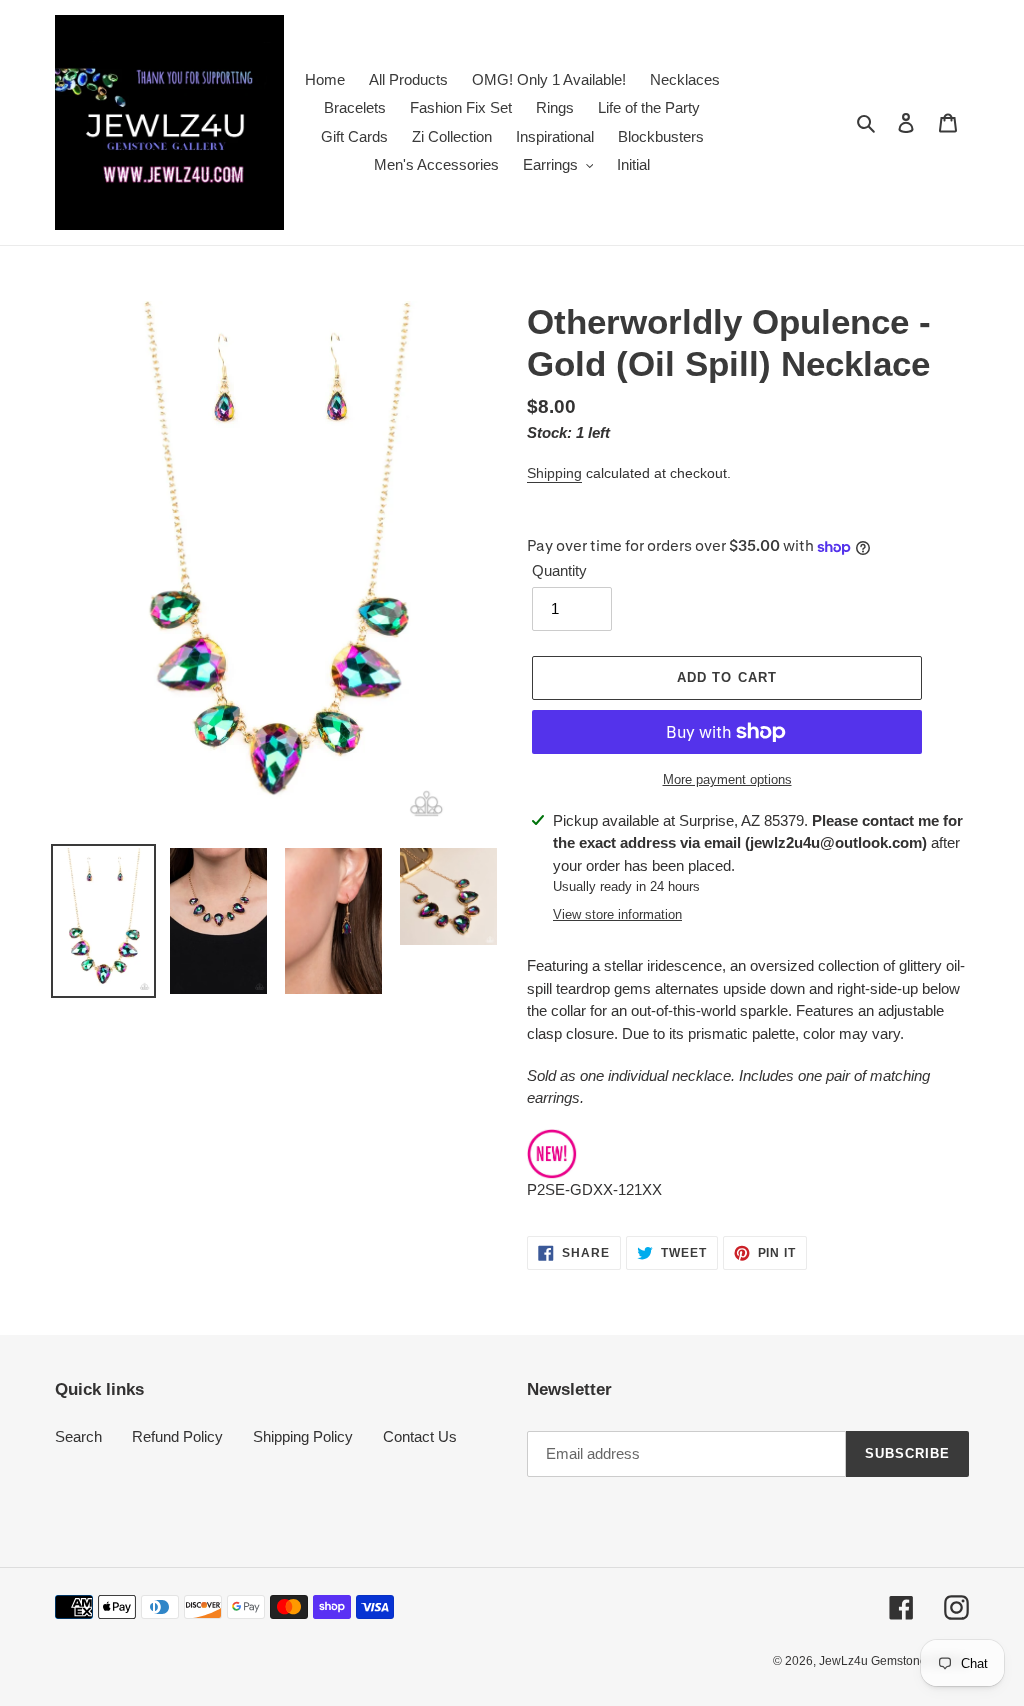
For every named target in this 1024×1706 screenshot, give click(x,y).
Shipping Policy (303, 1436)
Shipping (554, 473)
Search (78, 1436)
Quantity (559, 570)
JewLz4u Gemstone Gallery (894, 1661)
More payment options (727, 779)
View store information (617, 914)
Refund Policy (177, 1436)
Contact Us (420, 1436)
